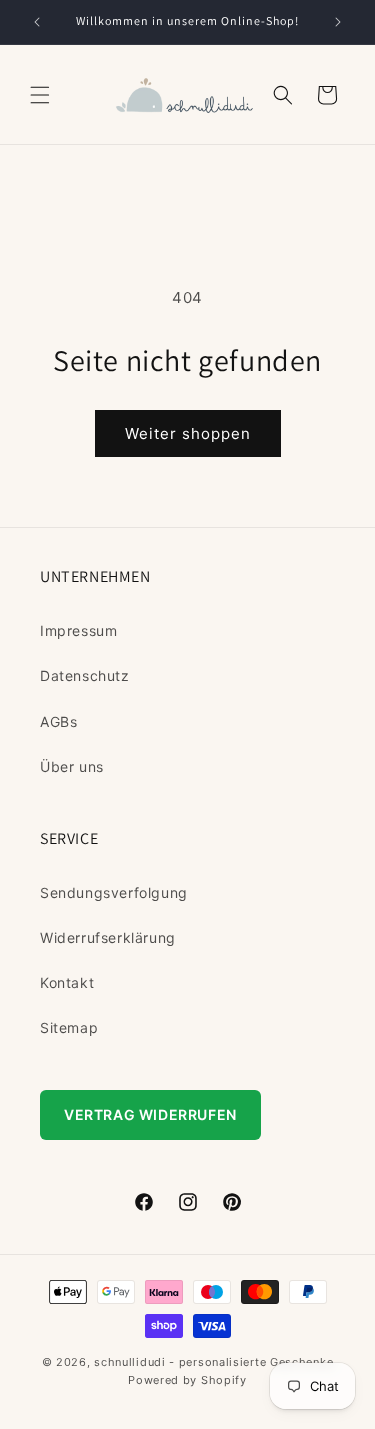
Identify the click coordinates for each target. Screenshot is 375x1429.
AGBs (58, 721)
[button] (40, 95)
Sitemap (69, 1027)
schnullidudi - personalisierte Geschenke (213, 1362)
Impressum (78, 630)
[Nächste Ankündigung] (338, 22)
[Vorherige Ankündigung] (37, 22)
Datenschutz (85, 675)
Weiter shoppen (188, 433)
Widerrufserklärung (108, 937)
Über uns (72, 766)
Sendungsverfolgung (114, 892)
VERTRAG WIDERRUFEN (150, 1114)
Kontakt (67, 982)
